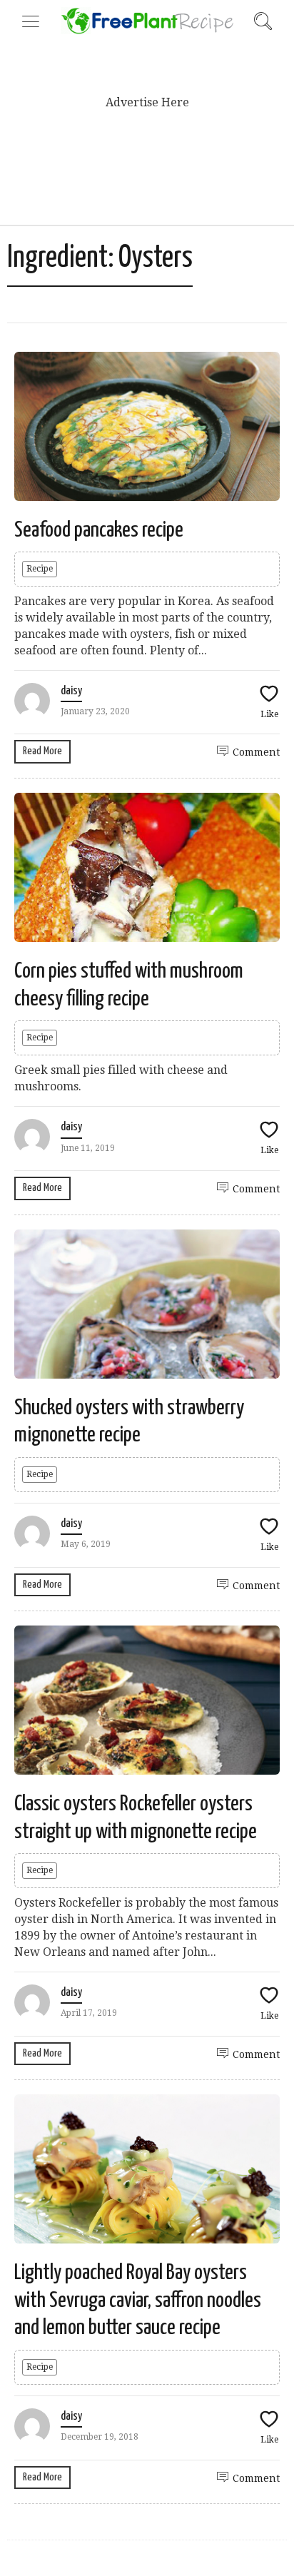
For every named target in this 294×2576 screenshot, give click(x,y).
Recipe (40, 569)
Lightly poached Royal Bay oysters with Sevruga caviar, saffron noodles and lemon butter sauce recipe (138, 2300)
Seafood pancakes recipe (99, 530)
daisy (71, 691)
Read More (42, 751)
